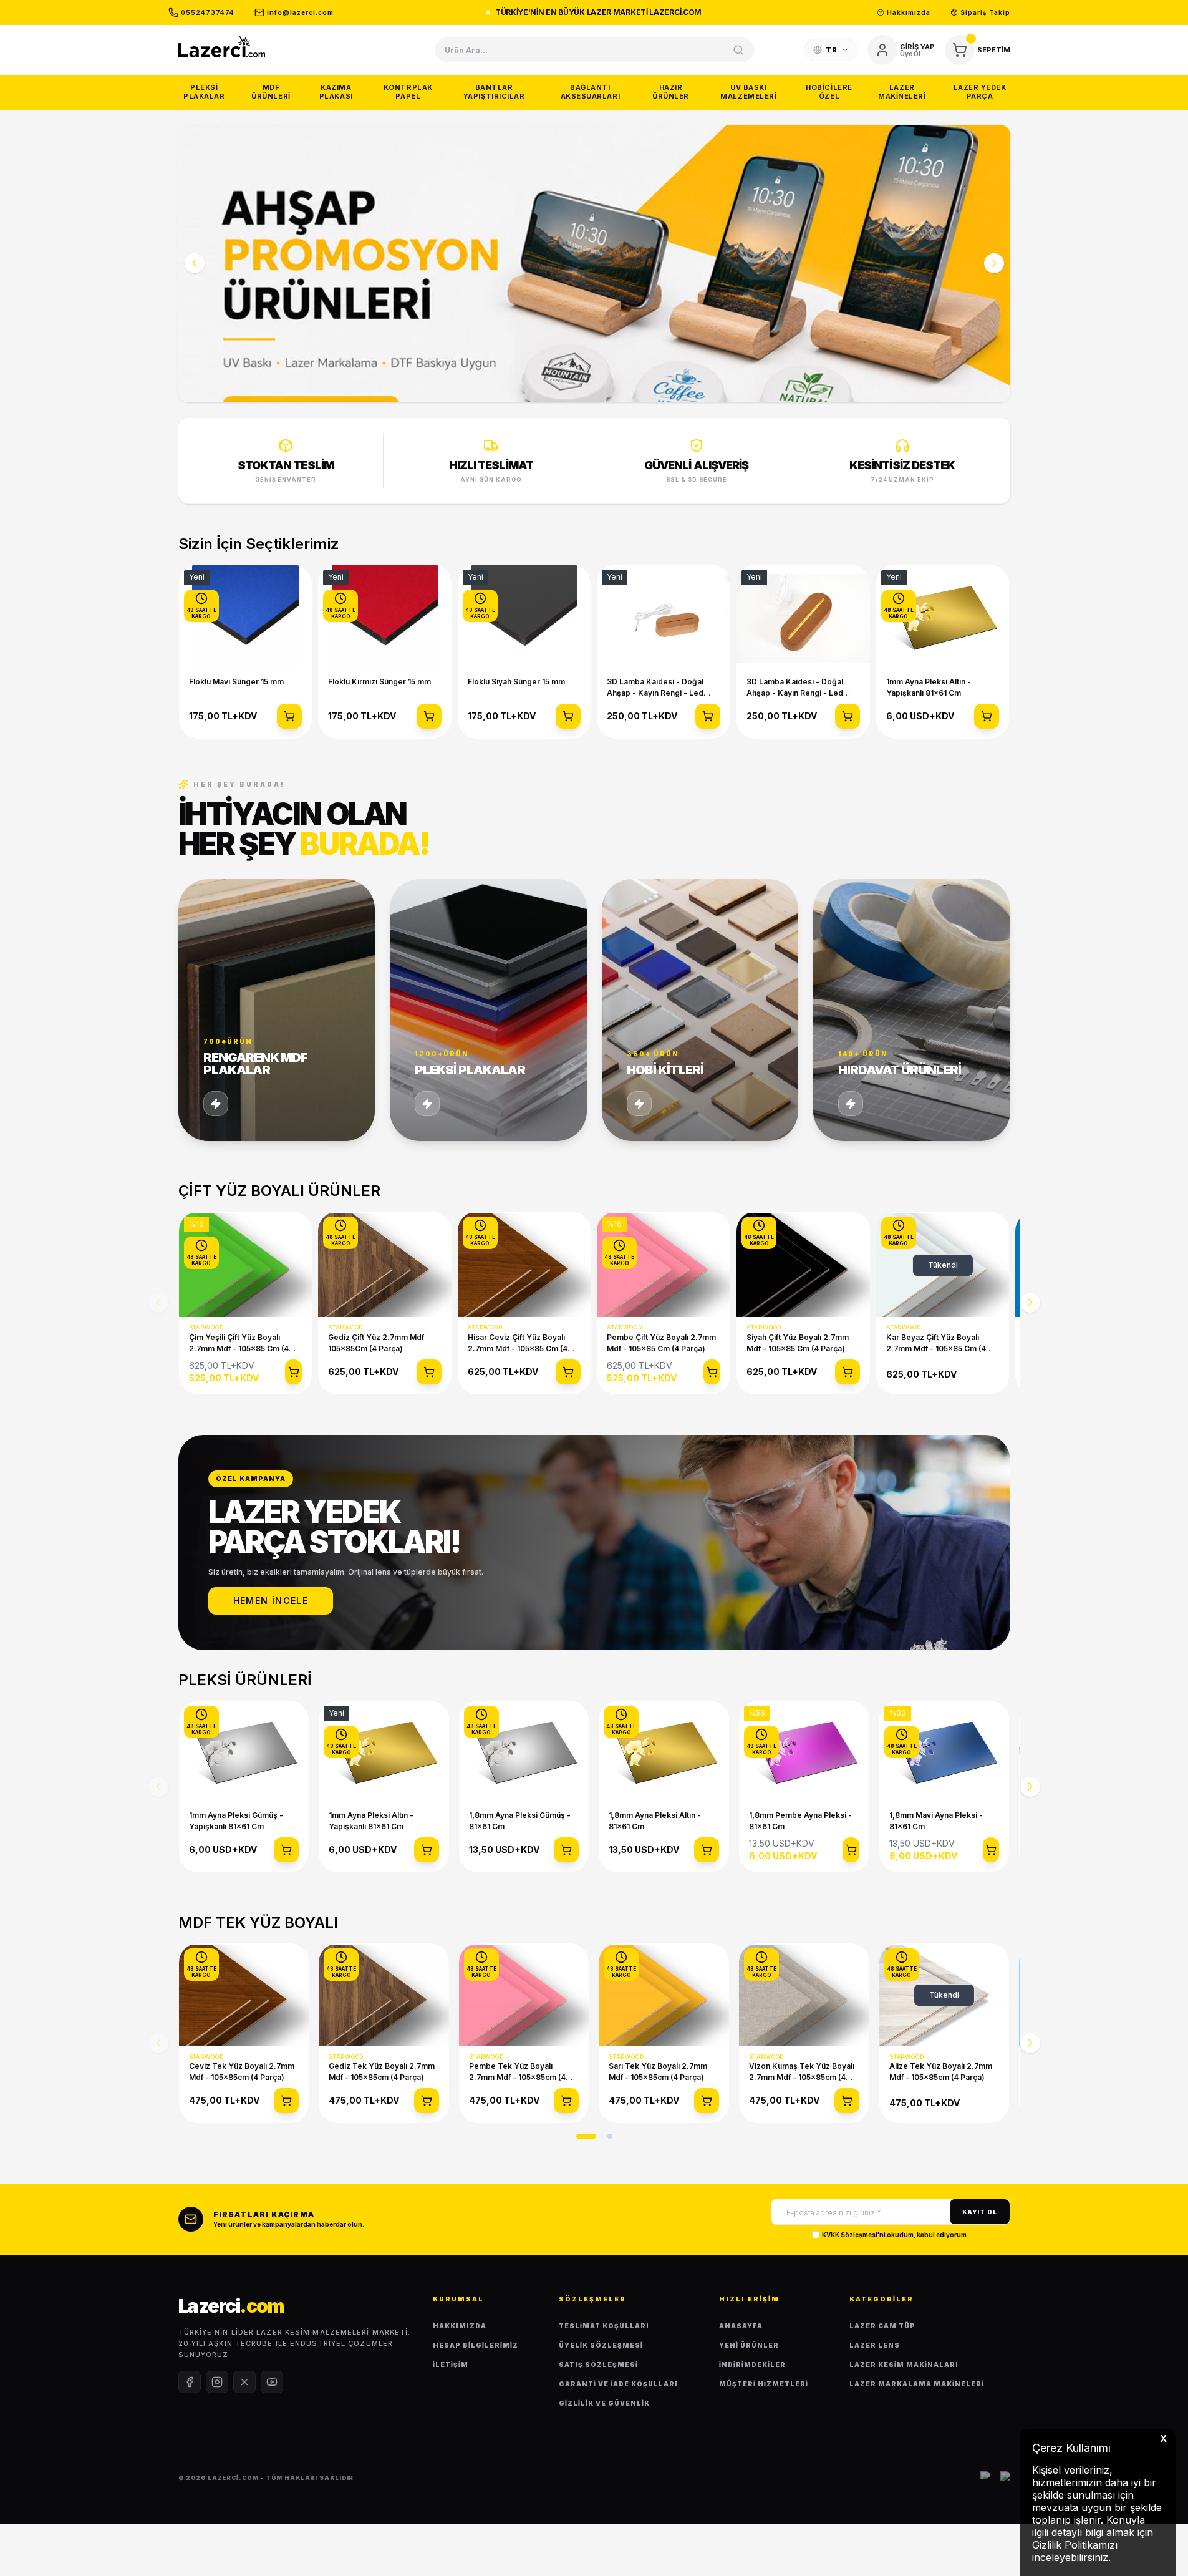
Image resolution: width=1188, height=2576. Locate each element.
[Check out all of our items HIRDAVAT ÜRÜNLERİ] (912, 1010)
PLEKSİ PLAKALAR (204, 92)
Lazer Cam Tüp (882, 2326)
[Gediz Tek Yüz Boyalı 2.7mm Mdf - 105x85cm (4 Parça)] (384, 1995)
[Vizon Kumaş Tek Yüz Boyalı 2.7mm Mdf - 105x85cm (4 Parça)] (804, 1995)
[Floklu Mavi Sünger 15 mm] (246, 618)
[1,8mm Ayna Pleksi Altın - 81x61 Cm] (664, 1753)
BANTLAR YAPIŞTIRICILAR (494, 92)
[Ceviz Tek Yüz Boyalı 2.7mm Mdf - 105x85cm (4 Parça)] (244, 1995)
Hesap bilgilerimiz (476, 2345)
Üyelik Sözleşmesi (601, 2345)
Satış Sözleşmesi (598, 2365)
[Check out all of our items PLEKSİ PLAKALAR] (488, 1010)
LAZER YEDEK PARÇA (980, 92)
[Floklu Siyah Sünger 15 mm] (524, 618)
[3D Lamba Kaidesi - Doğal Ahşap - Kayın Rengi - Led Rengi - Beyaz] (664, 618)
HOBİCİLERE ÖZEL (829, 92)
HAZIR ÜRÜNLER (671, 92)
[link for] (594, 264)
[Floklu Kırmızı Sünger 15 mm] (385, 618)
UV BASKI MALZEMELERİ (748, 92)
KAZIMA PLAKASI (336, 92)
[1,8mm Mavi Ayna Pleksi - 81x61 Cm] (944, 1753)
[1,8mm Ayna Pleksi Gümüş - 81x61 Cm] (524, 1753)
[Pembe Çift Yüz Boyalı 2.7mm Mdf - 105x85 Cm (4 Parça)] (664, 1265)
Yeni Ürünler (749, 2345)
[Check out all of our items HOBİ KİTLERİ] (700, 1010)
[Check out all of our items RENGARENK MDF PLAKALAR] (277, 1010)
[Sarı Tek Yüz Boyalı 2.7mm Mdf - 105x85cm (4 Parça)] (664, 1995)
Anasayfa (741, 2326)
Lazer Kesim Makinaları (904, 2365)
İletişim (451, 2365)
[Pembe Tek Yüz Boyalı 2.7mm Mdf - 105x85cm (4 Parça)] (524, 1995)
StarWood (207, 1327)
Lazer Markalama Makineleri (917, 2384)
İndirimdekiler (752, 2365)
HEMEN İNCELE (271, 1601)
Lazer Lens (875, 2345)
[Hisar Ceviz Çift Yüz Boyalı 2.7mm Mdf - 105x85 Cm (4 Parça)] (524, 1265)
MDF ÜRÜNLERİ (271, 92)
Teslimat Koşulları (604, 2326)
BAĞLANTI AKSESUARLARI (591, 92)
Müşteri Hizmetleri (764, 2384)
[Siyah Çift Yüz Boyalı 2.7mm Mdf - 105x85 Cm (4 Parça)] (803, 1265)
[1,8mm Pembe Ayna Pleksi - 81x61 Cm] (804, 1753)
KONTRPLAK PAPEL (408, 92)
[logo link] (222, 46)
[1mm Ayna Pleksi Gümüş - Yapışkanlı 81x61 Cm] (244, 1753)
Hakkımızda (460, 2326)
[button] (195, 263)
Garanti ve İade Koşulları (618, 2384)
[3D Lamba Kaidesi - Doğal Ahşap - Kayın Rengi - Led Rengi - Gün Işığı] (803, 618)
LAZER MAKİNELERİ (902, 92)
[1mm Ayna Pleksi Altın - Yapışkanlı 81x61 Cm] (943, 618)
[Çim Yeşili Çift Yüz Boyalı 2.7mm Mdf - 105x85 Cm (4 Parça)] (246, 1265)
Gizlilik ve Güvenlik (604, 2403)
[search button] (738, 50)
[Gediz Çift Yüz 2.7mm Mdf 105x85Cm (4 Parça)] (385, 1265)
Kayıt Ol (979, 2212)
